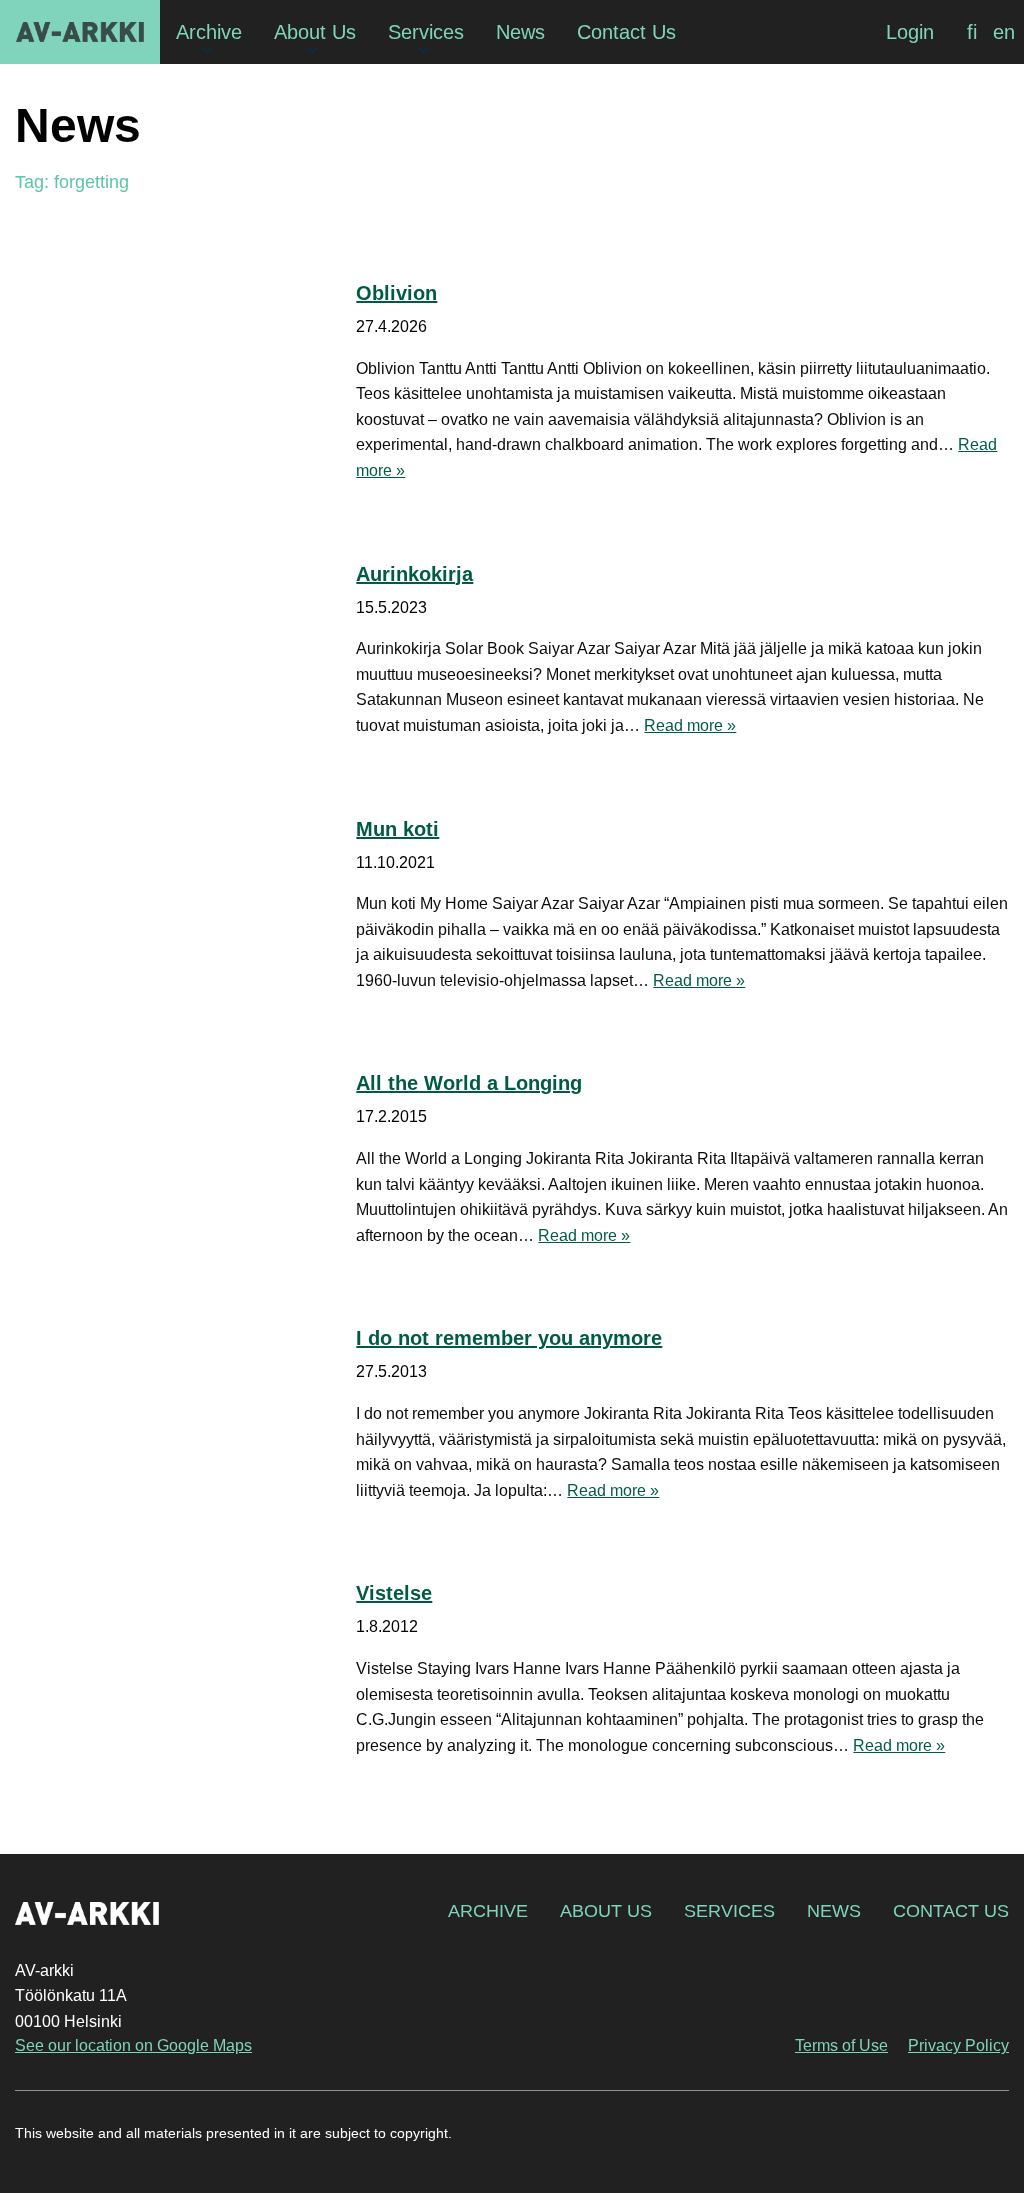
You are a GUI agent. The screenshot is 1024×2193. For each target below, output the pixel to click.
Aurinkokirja (414, 574)
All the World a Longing (469, 1083)
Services (729, 1911)
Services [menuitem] (426, 32)
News (834, 1911)
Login (910, 32)
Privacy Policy (958, 2045)
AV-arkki (80, 32)
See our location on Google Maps (133, 2045)
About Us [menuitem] (315, 32)
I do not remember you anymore (509, 1338)
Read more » (690, 725)
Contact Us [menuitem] (626, 32)
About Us (606, 1911)
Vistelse (394, 1593)
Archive (488, 1911)
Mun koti (397, 829)
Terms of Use (841, 2045)
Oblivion (396, 293)
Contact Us (951, 1911)
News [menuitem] (520, 32)
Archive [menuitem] (209, 32)
